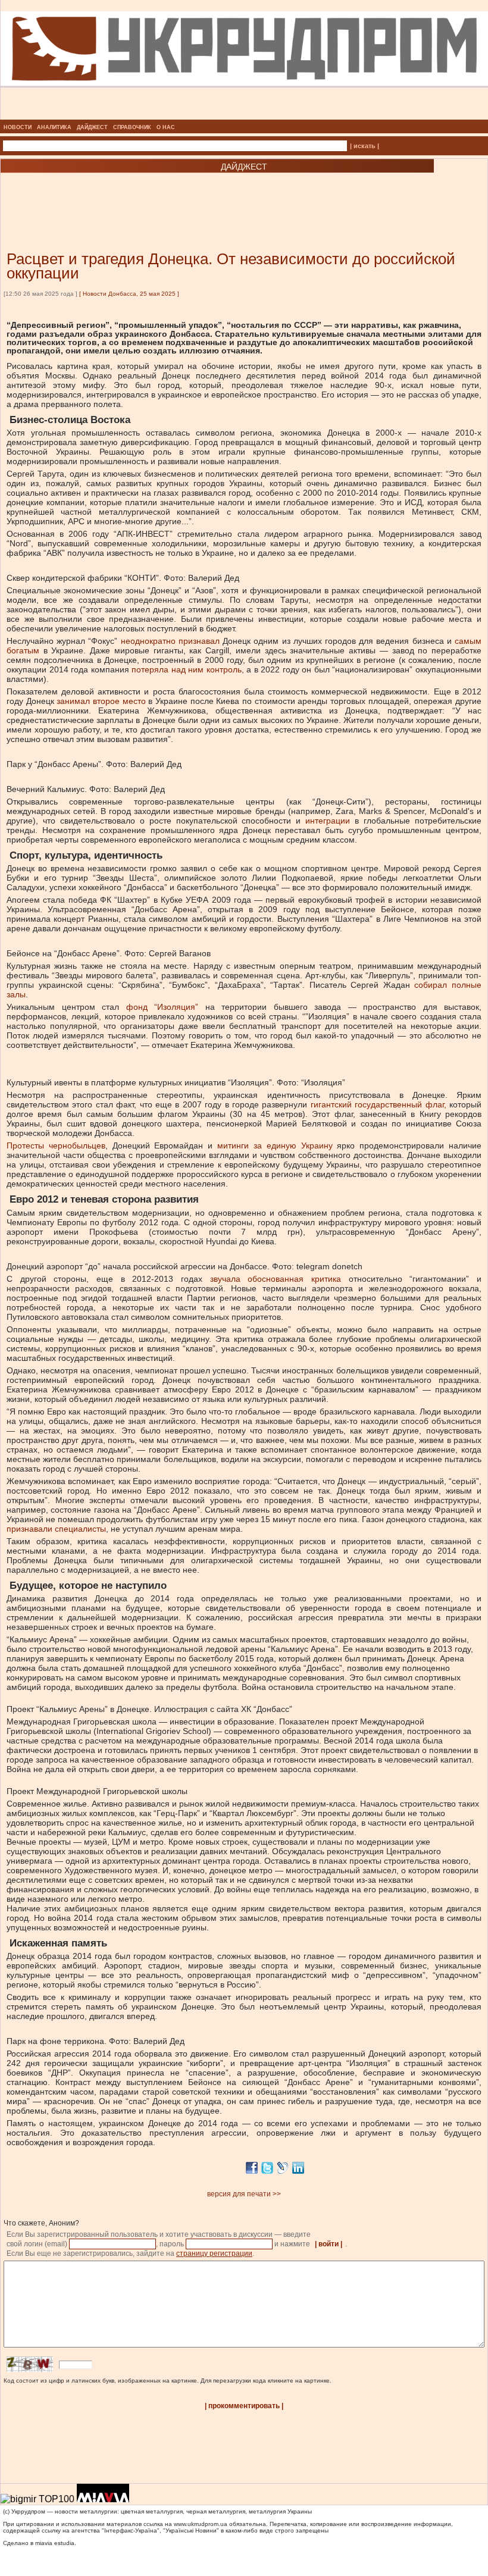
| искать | (365, 146)
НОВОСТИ (18, 127)
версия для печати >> (244, 2194)
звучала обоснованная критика (276, 1279)
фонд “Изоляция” (166, 1007)
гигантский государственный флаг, (378, 1104)
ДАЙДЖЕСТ (92, 127)
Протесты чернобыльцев (56, 1145)
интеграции (328, 821)
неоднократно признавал (170, 641)
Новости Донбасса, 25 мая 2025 (129, 294)
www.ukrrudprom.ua (201, 2524)
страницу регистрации (214, 2253)
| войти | (329, 2244)
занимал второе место (101, 701)
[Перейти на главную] (244, 116)
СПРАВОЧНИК (132, 127)
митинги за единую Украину (275, 1145)
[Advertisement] (143, 194)
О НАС (166, 127)
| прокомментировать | (244, 2406)
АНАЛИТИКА (54, 127)
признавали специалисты (56, 1529)
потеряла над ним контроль (187, 669)
